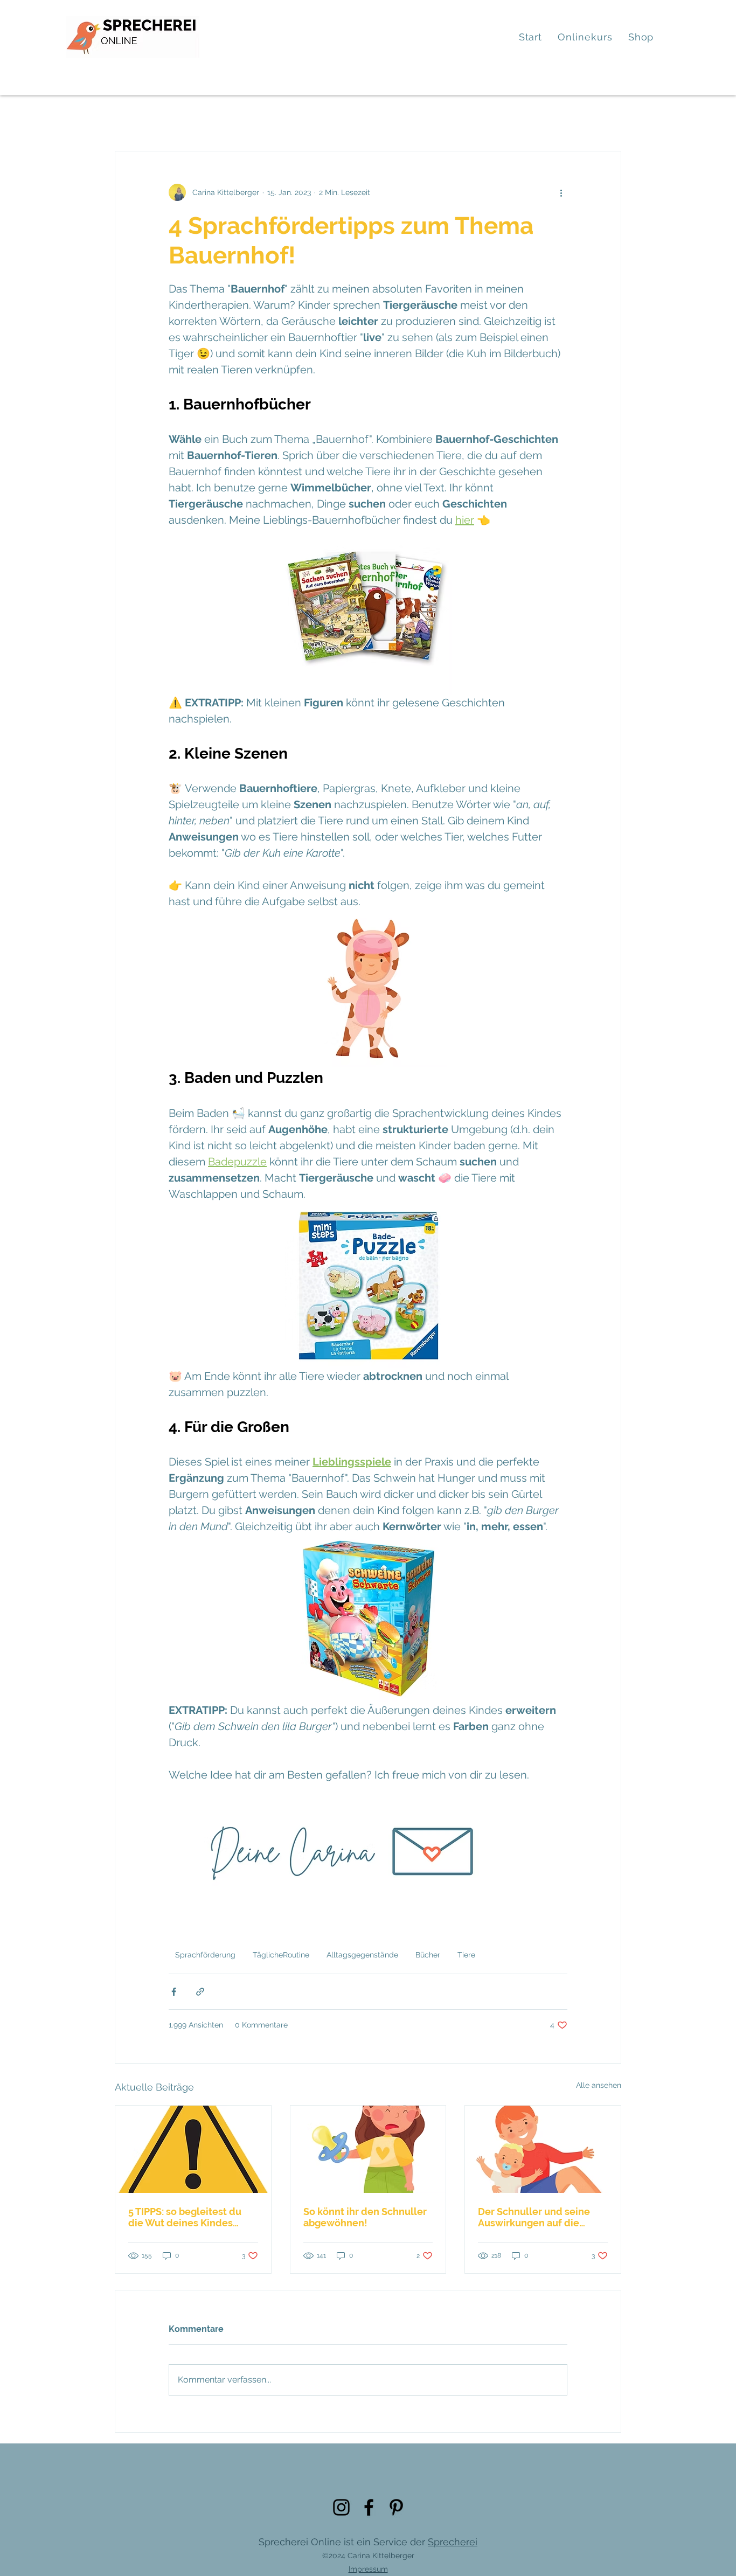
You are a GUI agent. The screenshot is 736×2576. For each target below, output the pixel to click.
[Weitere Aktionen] (561, 192)
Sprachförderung (205, 1955)
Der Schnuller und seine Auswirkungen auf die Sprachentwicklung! (534, 2217)
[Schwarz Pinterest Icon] (396, 2507)
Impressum (368, 2569)
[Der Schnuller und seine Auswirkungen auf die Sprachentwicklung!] (543, 2149)
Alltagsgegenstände (362, 1955)
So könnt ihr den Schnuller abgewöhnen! (365, 2217)
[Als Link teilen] (200, 1992)
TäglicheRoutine (281, 1955)
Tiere (466, 1955)
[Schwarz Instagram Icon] (341, 2507)
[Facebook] (369, 2507)
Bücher (428, 1955)
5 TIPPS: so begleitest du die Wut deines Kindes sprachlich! (185, 2217)
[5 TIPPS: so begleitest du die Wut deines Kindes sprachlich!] (193, 2149)
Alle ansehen (599, 2085)
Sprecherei (453, 2542)
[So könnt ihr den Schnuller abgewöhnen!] (368, 2149)
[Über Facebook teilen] (174, 1992)
